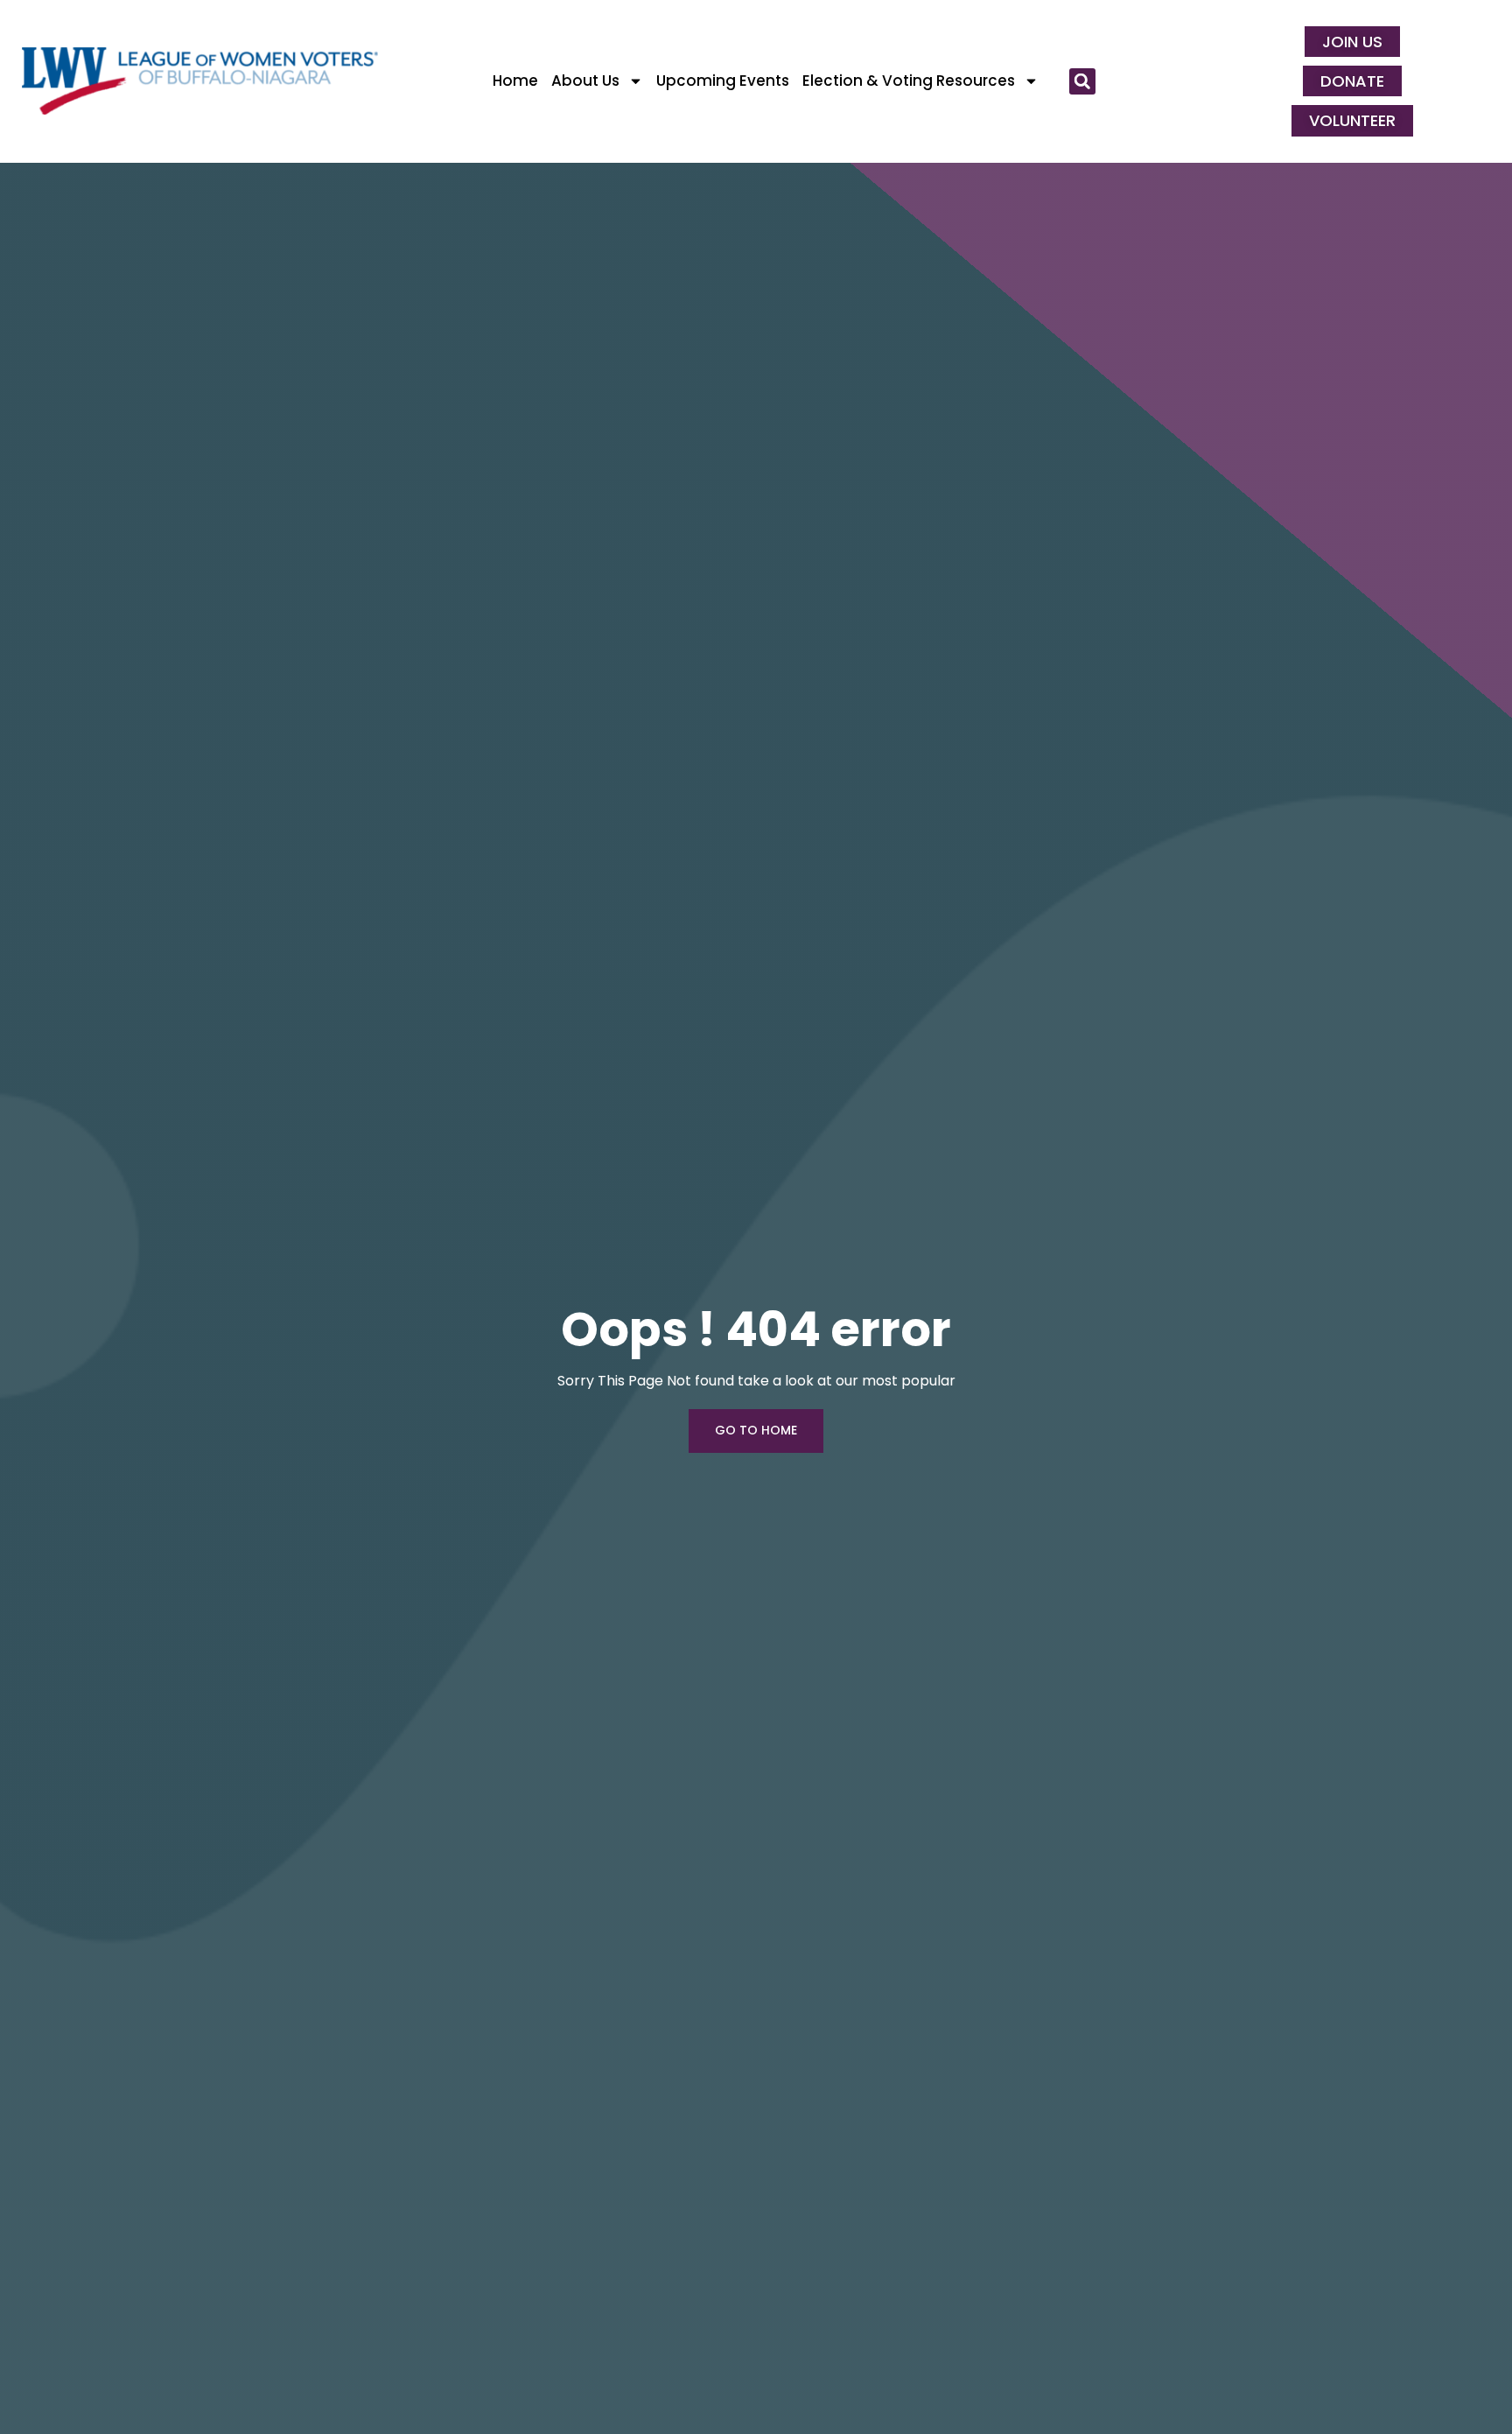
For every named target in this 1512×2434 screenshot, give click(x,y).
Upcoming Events (723, 81)
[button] (1082, 81)
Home (515, 81)
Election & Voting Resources (909, 81)
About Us (585, 81)
